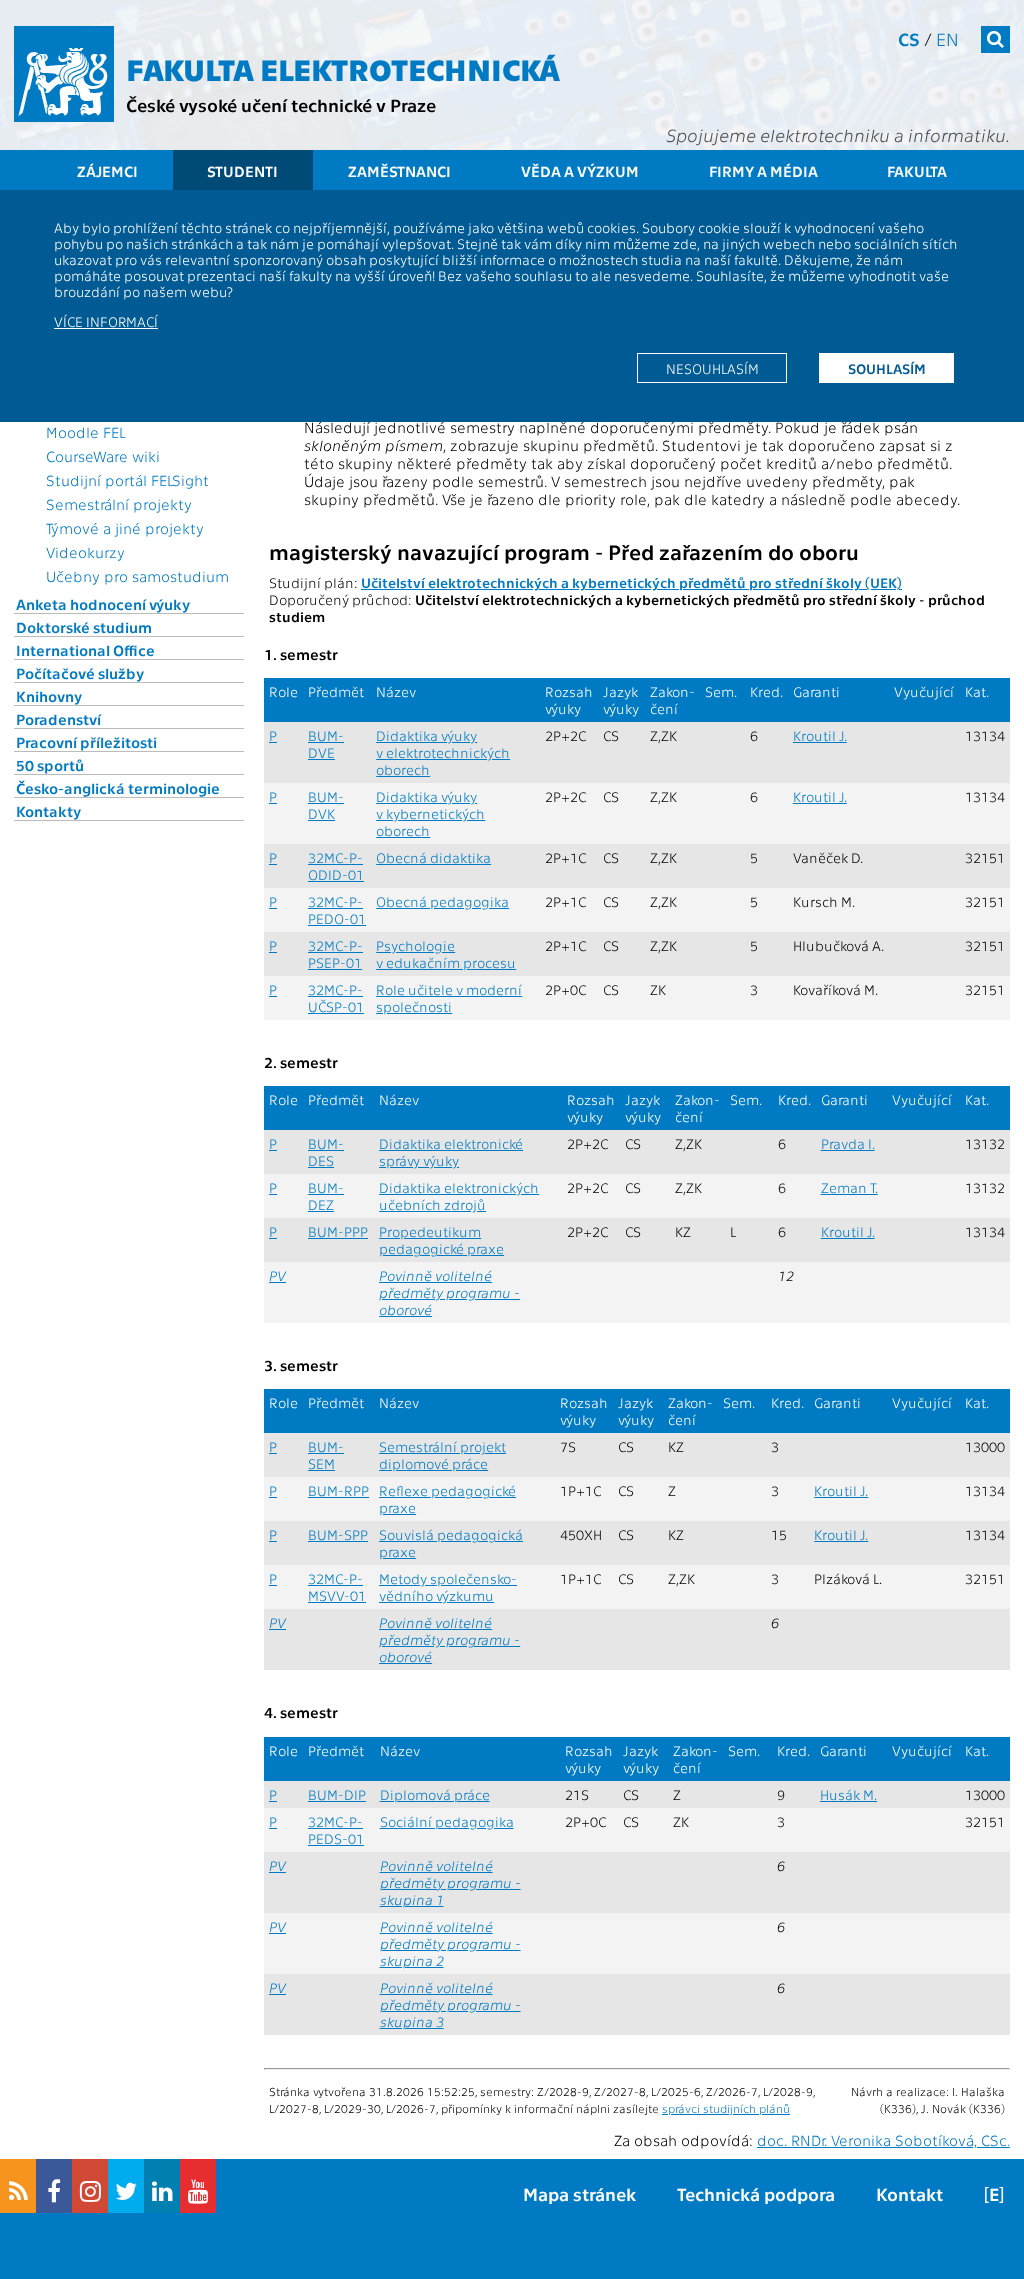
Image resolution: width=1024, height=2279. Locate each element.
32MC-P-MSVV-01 (337, 1587)
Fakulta (917, 171)
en (947, 38)
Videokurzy (85, 552)
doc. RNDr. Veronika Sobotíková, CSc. (883, 2140)
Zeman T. (849, 1187)
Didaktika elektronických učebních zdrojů (459, 1196)
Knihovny (49, 696)
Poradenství (58, 719)
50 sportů (50, 765)
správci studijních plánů (726, 2108)
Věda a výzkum (580, 171)
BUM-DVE (326, 744)
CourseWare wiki (103, 456)
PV (277, 1275)
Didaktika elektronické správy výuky (451, 1152)
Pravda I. (848, 1143)
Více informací (106, 321)
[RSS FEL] (18, 2186)
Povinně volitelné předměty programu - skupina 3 (450, 2004)
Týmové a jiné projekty (125, 528)
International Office (85, 650)
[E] (994, 2193)
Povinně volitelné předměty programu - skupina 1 (450, 1882)
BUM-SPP (338, 1534)
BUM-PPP (338, 1231)
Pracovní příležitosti (86, 742)
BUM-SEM (326, 1455)
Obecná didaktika (433, 857)
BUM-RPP (338, 1490)
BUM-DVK (326, 805)
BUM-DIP (337, 1794)
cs (909, 38)
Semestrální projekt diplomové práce (442, 1455)
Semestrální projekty (119, 504)
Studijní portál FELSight (127, 480)
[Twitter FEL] (126, 2186)
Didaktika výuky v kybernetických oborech (430, 813)
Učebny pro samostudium (137, 576)
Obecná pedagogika (442, 901)
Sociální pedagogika (447, 1821)
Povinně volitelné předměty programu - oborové (449, 1292)
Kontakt (909, 2193)
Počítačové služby (80, 673)
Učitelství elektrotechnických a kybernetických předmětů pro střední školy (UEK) (631, 582)
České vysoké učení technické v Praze (281, 104)
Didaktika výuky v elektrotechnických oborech (443, 752)
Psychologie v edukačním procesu (446, 954)
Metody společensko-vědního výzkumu (448, 1587)
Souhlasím (887, 368)
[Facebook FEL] (54, 2186)
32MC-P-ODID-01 (336, 866)
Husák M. (848, 1794)
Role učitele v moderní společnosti (449, 998)
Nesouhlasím (712, 368)
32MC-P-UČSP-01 (336, 998)
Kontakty (48, 811)
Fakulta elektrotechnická (343, 68)
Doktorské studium (84, 627)
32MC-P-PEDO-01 (337, 910)
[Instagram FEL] (90, 2186)
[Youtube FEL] (198, 2186)
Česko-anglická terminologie (118, 788)
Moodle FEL (85, 432)
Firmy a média (763, 171)
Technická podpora (756, 2193)
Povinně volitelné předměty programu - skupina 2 (450, 1943)
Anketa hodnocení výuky (103, 604)
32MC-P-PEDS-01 (336, 1830)
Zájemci (107, 171)
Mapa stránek (579, 2193)
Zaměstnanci (399, 171)
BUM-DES (326, 1152)
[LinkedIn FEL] (162, 2186)
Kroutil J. (820, 735)
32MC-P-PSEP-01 (335, 954)
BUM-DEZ (326, 1196)
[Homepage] (64, 74)
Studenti (242, 171)
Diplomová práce (435, 1794)
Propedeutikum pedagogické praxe (441, 1240)
